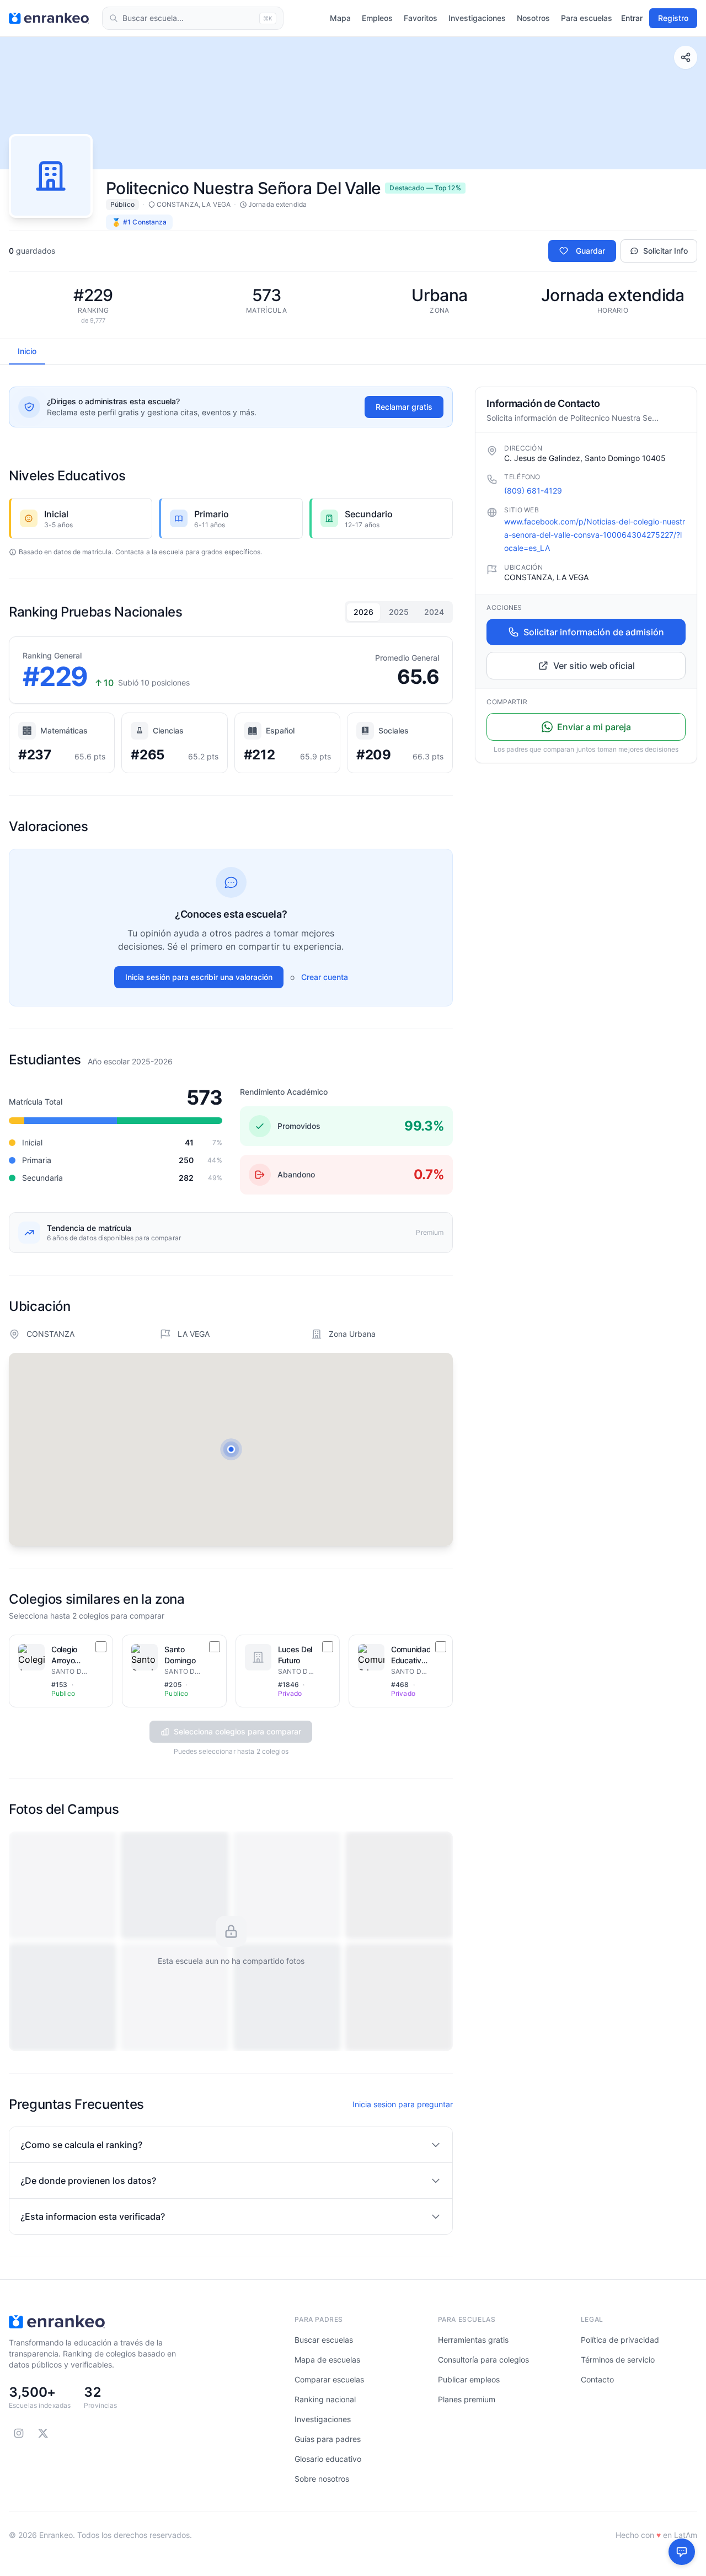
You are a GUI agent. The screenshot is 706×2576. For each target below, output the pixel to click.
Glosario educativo (328, 2459)
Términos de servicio (618, 2360)
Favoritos (421, 18)
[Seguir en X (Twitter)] (43, 2433)
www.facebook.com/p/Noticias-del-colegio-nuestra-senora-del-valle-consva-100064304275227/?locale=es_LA (595, 535)
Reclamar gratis (404, 407)
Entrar (632, 18)
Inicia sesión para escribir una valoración (199, 977)
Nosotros (533, 18)
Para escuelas (587, 18)
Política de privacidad (620, 2340)
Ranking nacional (325, 2399)
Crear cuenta (325, 977)
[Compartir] (686, 57)
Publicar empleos (469, 2379)
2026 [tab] (363, 612)
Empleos (377, 18)
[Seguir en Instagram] (19, 2433)
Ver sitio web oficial (594, 666)
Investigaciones (477, 18)
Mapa (340, 18)
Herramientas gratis (473, 2340)
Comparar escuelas (329, 2379)
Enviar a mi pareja (594, 727)
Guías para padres (328, 2439)
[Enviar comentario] (682, 2552)
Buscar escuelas (324, 2340)
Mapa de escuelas (327, 2360)
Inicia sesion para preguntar (403, 2104)
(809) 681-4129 (533, 491)
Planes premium (467, 2399)
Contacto (597, 2379)
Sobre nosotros (322, 2479)
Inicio (27, 351)
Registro (673, 18)
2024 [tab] (434, 612)
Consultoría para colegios (483, 2360)
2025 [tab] (399, 612)
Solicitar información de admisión (594, 632)
